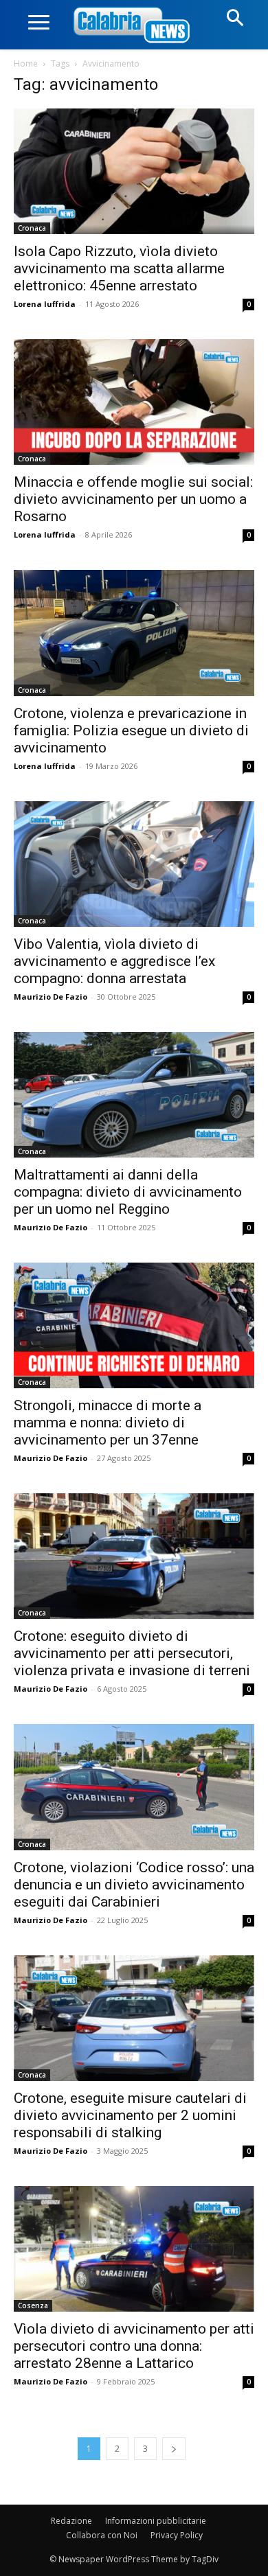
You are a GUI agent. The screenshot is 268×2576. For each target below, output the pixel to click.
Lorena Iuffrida (45, 304)
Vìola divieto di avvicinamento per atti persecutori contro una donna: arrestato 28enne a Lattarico (134, 2346)
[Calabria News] (134, 26)
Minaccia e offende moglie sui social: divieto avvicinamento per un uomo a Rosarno (133, 499)
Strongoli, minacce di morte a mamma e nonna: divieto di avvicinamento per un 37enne (108, 1423)
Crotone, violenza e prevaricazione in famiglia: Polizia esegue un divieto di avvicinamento (131, 731)
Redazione (71, 2521)
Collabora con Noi (102, 2535)
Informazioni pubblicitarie (156, 2521)
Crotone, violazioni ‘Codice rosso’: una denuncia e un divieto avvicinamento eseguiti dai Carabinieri (134, 1885)
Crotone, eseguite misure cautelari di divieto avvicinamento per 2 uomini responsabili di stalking (130, 2115)
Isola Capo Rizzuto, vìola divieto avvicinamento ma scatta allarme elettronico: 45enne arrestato (119, 268)
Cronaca (32, 228)
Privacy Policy (177, 2535)
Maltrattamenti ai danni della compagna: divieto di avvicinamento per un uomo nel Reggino (128, 1192)
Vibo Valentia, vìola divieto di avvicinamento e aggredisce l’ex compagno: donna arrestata (114, 961)
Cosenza (33, 2305)
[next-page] (174, 2449)
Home (26, 64)
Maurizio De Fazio (51, 997)
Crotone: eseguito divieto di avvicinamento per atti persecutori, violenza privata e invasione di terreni (132, 1653)
